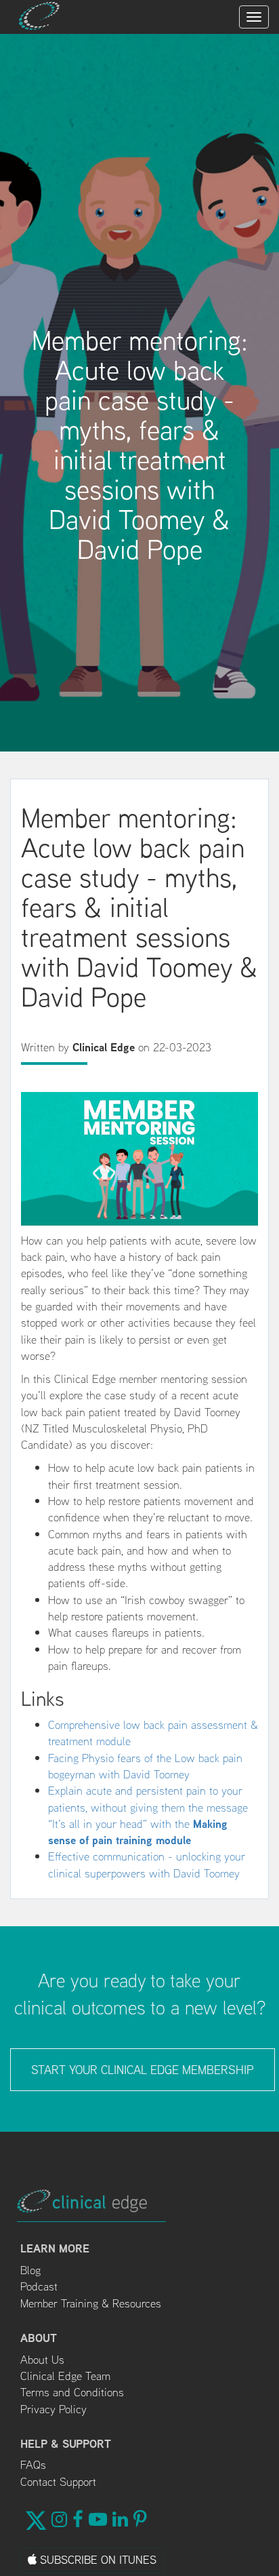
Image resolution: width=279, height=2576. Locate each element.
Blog (30, 2270)
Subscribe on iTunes (96, 2560)
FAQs (33, 2465)
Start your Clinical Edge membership (143, 2070)
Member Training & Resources (91, 2303)
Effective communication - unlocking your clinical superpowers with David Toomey (147, 1865)
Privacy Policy (53, 2409)
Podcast (39, 2286)
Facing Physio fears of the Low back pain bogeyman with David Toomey (145, 1766)
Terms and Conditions (72, 2392)
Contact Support (58, 2482)
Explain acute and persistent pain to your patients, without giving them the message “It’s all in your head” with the (148, 1815)
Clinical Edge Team (65, 2376)
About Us (42, 2360)
